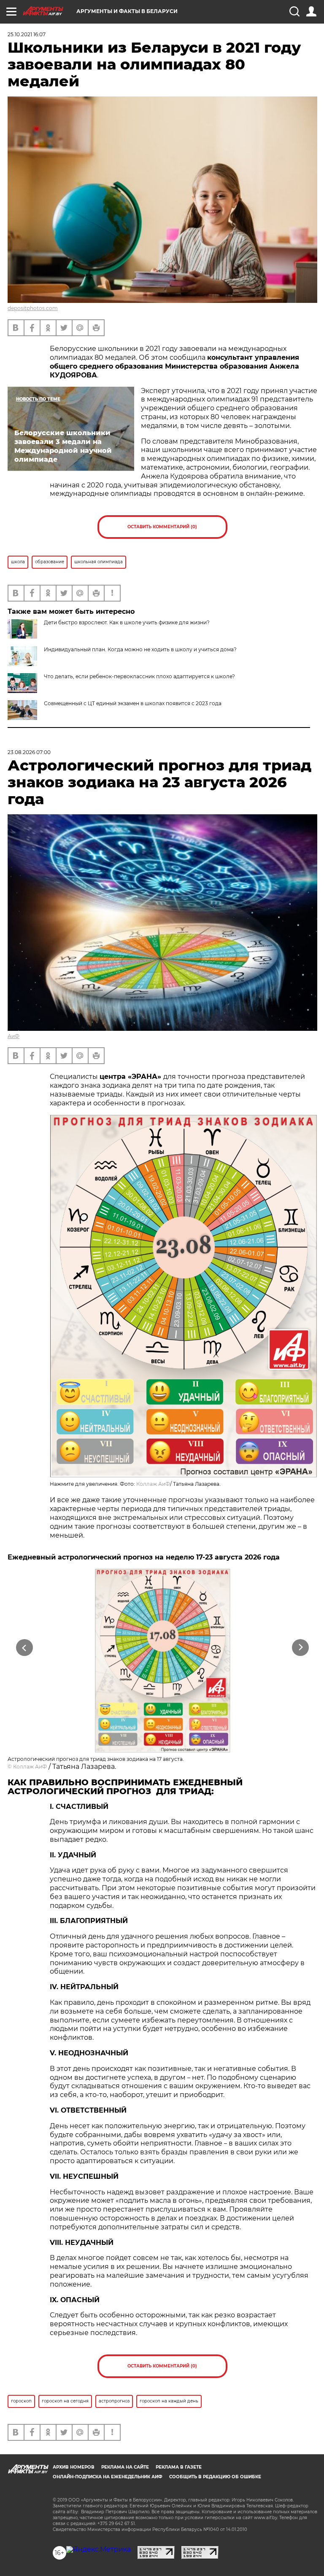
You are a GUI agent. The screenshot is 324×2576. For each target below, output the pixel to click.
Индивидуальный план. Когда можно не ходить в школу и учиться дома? (140, 649)
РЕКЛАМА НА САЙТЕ (125, 2467)
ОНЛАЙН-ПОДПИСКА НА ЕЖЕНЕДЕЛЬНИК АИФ (108, 2477)
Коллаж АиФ (153, 1484)
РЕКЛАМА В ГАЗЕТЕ (179, 2467)
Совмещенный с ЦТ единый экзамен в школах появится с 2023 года (133, 703)
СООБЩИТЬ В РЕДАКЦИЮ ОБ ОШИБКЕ (215, 2477)
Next (301, 1647)
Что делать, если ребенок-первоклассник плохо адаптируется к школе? (139, 676)
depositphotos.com (33, 308)
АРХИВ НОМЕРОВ (74, 2467)
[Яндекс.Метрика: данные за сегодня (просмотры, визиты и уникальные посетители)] (99, 2549)
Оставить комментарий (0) (162, 527)
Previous (24, 1647)
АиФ (13, 1036)
